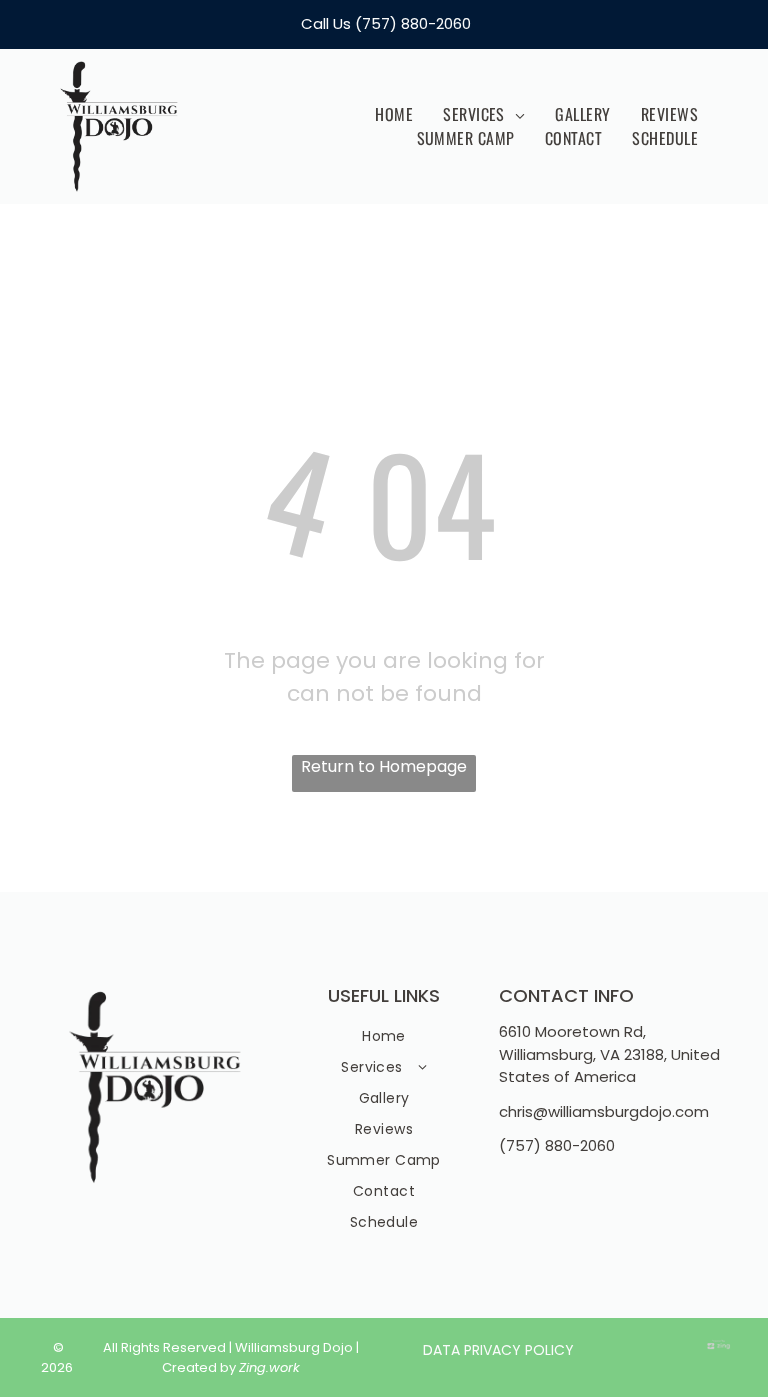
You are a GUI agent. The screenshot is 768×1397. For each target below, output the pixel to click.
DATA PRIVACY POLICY (498, 1350)
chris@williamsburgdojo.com (604, 1111)
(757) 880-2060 (413, 23)
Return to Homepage (384, 766)
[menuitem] (394, 114)
